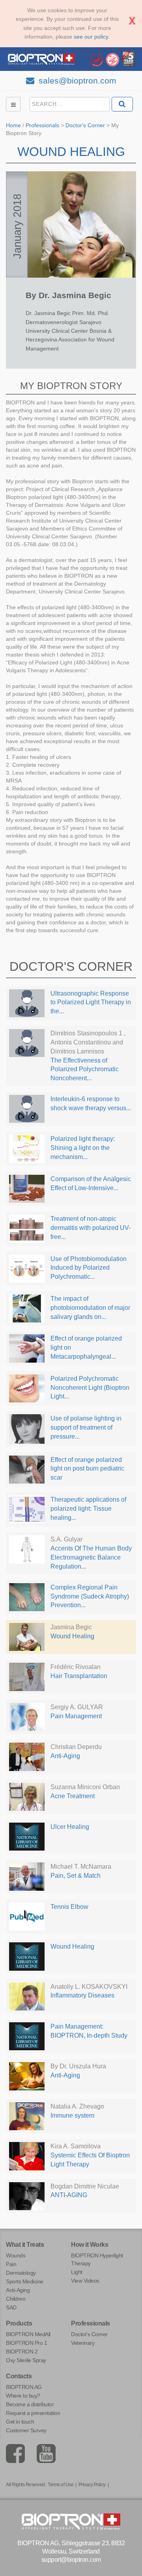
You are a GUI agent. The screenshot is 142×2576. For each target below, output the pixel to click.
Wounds (16, 2255)
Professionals (42, 125)
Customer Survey (26, 2430)
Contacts (19, 2376)
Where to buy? (23, 2396)
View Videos (85, 2281)
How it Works (90, 2245)
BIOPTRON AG (24, 2387)
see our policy (91, 37)
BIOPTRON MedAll (28, 2334)
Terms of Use (61, 2485)
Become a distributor (30, 2404)
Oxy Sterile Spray (26, 2360)
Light (77, 2272)
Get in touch (20, 2422)
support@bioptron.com (71, 2560)
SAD (11, 2307)
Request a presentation (33, 2413)
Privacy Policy (92, 2485)
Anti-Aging (18, 2290)
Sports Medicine (25, 2281)
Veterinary (83, 2343)
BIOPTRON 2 (22, 2352)
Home (13, 125)
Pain (11, 2264)
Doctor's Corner (85, 125)
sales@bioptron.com (76, 81)
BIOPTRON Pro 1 (26, 2343)
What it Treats (25, 2245)
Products (19, 2323)
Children (16, 2299)
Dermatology (21, 2273)
